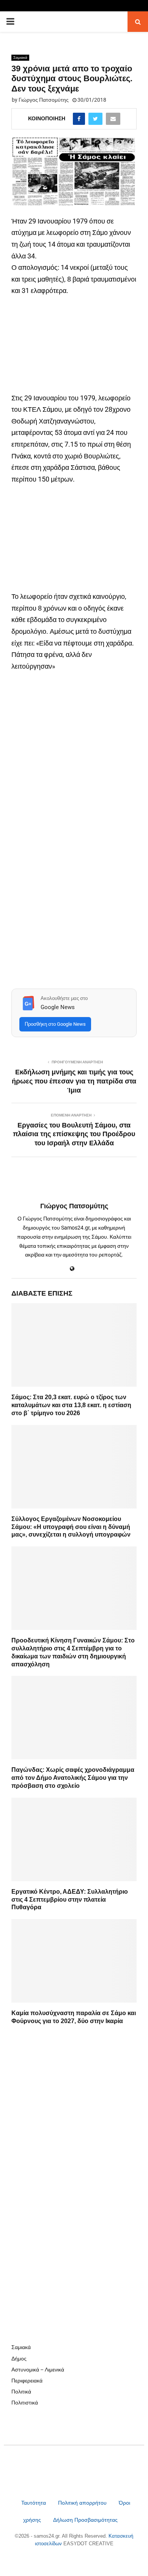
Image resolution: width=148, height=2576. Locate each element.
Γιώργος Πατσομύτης (44, 100)
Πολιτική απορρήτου (82, 2503)
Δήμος (19, 2359)
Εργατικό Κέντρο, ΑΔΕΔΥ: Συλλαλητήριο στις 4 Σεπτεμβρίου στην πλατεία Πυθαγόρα (70, 1900)
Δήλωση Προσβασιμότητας (85, 2520)
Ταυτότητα (34, 2503)
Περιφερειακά (27, 2381)
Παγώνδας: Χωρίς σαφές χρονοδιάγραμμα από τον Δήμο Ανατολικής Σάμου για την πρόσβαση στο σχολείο (73, 1778)
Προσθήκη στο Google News (55, 1024)
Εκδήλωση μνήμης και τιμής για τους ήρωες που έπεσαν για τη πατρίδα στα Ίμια (74, 1081)
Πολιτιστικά (25, 2403)
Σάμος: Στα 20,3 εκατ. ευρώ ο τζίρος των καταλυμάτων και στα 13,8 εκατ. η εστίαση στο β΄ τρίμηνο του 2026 (71, 1405)
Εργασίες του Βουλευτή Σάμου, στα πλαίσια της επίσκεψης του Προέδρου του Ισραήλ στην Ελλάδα (74, 1134)
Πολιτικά (21, 2392)
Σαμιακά (20, 57)
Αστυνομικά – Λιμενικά (38, 2370)
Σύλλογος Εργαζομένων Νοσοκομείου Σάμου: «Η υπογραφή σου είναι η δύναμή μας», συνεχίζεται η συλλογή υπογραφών (71, 1527)
